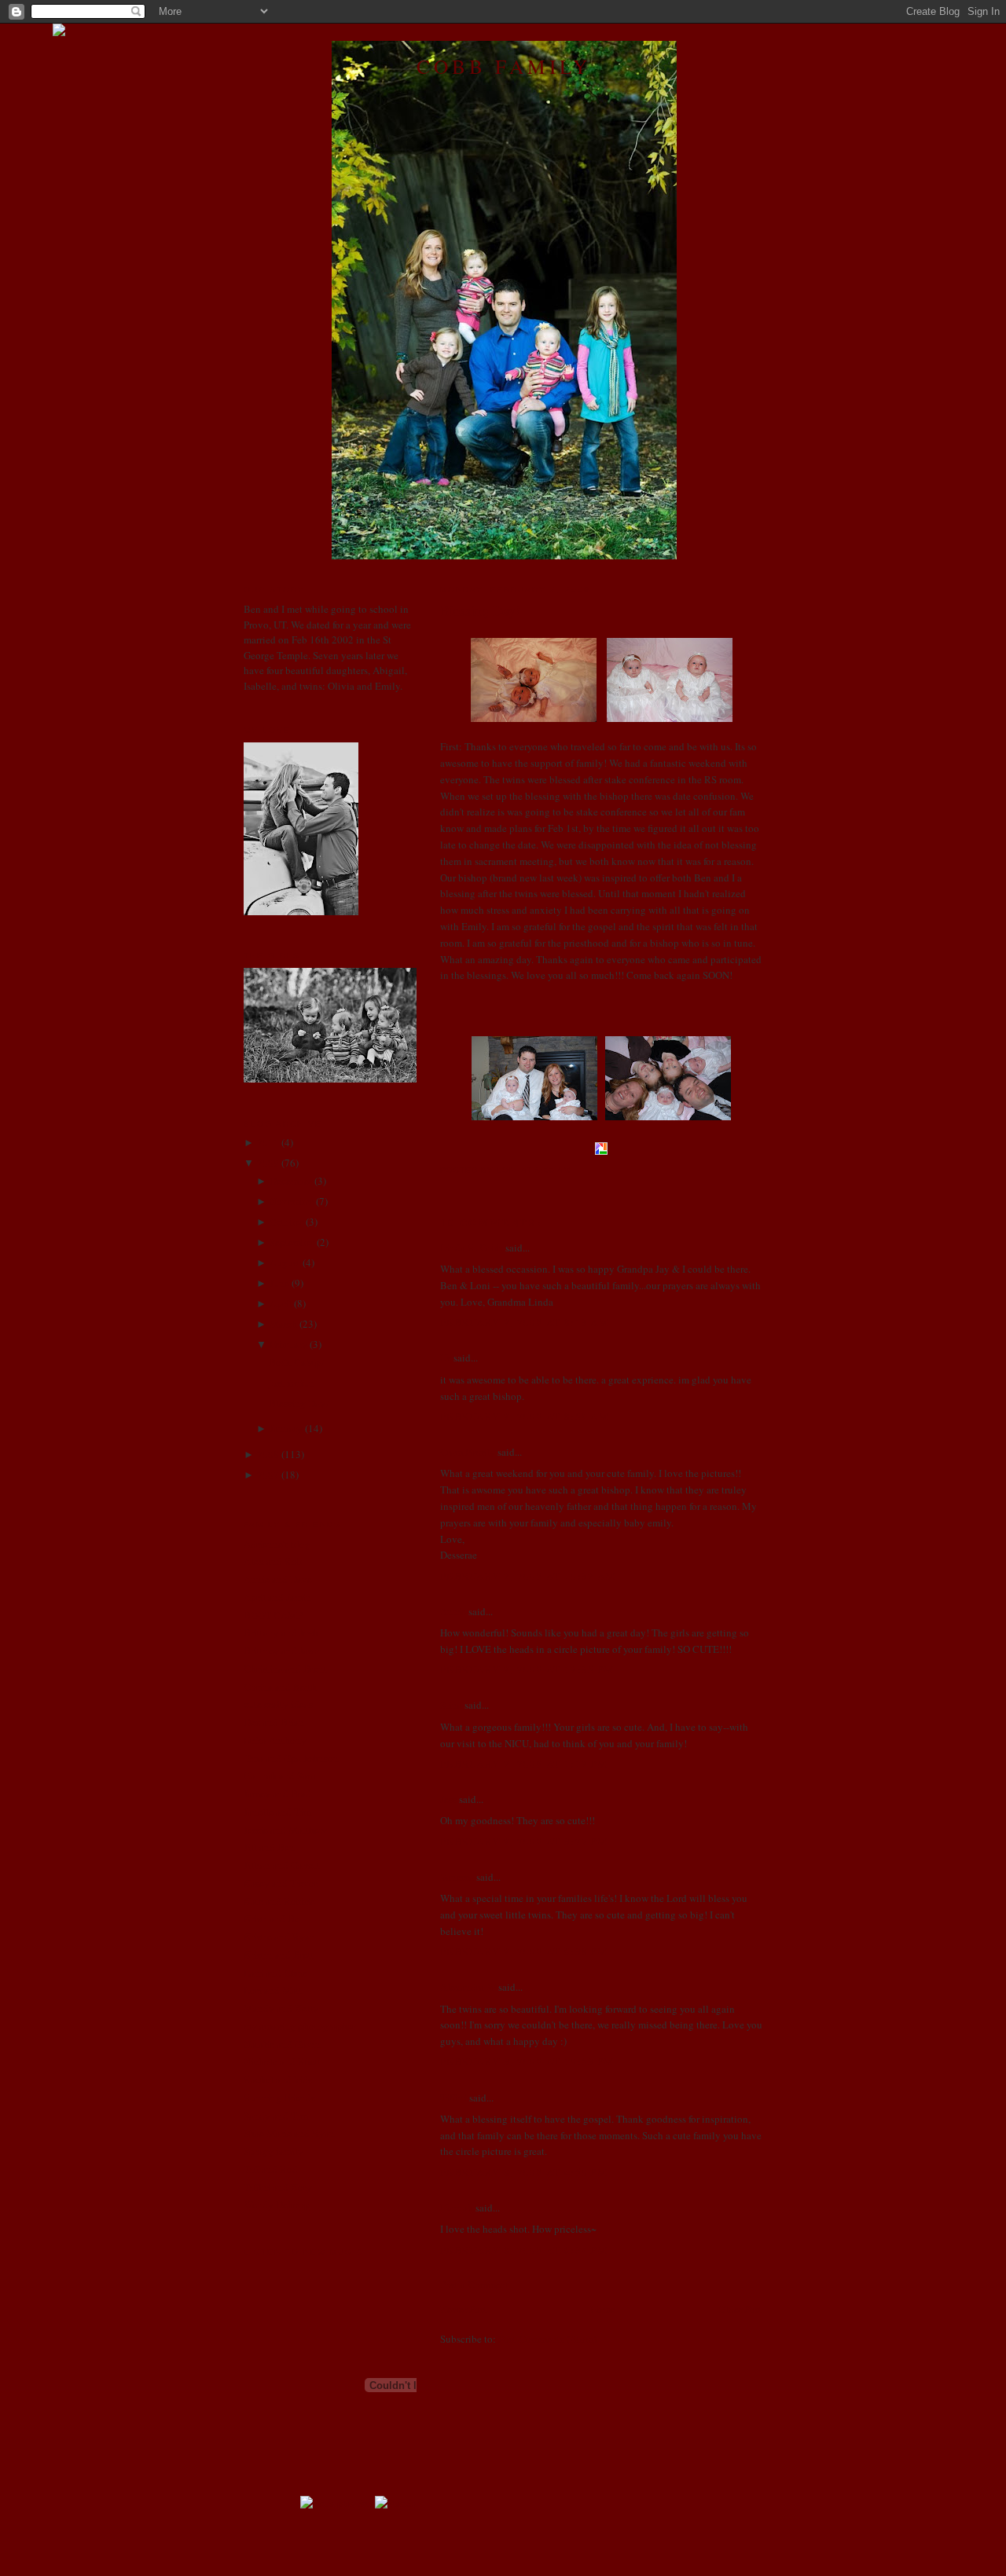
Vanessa (457, 1877)
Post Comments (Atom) (547, 2339)
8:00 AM (553, 1170)
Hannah (457, 2208)
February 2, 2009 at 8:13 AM (525, 1322)
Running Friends (279, 2098)
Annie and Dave (278, 1579)
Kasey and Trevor (281, 1883)
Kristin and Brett (279, 1955)
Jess (448, 1799)
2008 (268, 1454)
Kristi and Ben (274, 1918)
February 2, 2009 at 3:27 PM (524, 1841)
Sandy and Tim (276, 2116)
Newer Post (464, 2309)
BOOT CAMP (273, 1615)
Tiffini (453, 2098)
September (292, 1242)
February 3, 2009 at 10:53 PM (527, 2061)
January (286, 1428)
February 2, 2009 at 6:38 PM (524, 1951)
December (291, 1181)
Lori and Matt (273, 1990)
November (292, 1201)
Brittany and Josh (281, 1632)
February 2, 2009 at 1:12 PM (524, 1764)
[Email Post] (575, 1170)
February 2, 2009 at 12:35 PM (527, 1669)
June (279, 1283)
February (288, 1344)
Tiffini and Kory (278, 2187)
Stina (451, 1705)
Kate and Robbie (279, 1901)
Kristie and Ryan (279, 1937)
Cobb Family (504, 66)
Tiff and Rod (271, 2169)
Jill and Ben (269, 1847)
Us (446, 1358)
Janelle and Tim (277, 1812)
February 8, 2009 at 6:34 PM (524, 2250)
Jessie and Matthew (285, 1830)
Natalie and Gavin (282, 2044)
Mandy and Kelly (281, 2008)
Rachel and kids (278, 2079)
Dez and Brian (274, 1722)
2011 (268, 1142)
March (283, 1324)
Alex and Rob (273, 1561)
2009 (268, 1163)
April (281, 1303)
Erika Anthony (275, 1740)
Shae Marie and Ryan (289, 2133)
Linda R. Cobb (472, 1248)
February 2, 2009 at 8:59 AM (525, 1416)
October (286, 1222)
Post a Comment (475, 2285)
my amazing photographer (299, 2026)
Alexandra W (468, 1987)
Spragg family (274, 2151)
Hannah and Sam (279, 1775)
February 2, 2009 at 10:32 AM (528, 1576)
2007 (268, 1475)
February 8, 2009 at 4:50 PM (524, 2172)
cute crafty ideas (278, 1704)
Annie (453, 1611)
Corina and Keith (280, 1687)
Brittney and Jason (283, 1651)
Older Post (740, 2309)
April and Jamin (277, 1597)
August (285, 1262)
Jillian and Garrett (282, 1865)
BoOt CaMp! (296, 1362)
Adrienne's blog (277, 1544)
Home (603, 2309)
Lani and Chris (275, 1973)
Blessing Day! (480, 610)
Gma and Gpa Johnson (291, 1758)
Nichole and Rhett (283, 2061)
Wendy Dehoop (277, 2204)
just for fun (292, 1383)
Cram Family (468, 1452)
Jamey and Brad (277, 1794)
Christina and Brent (285, 1669)
